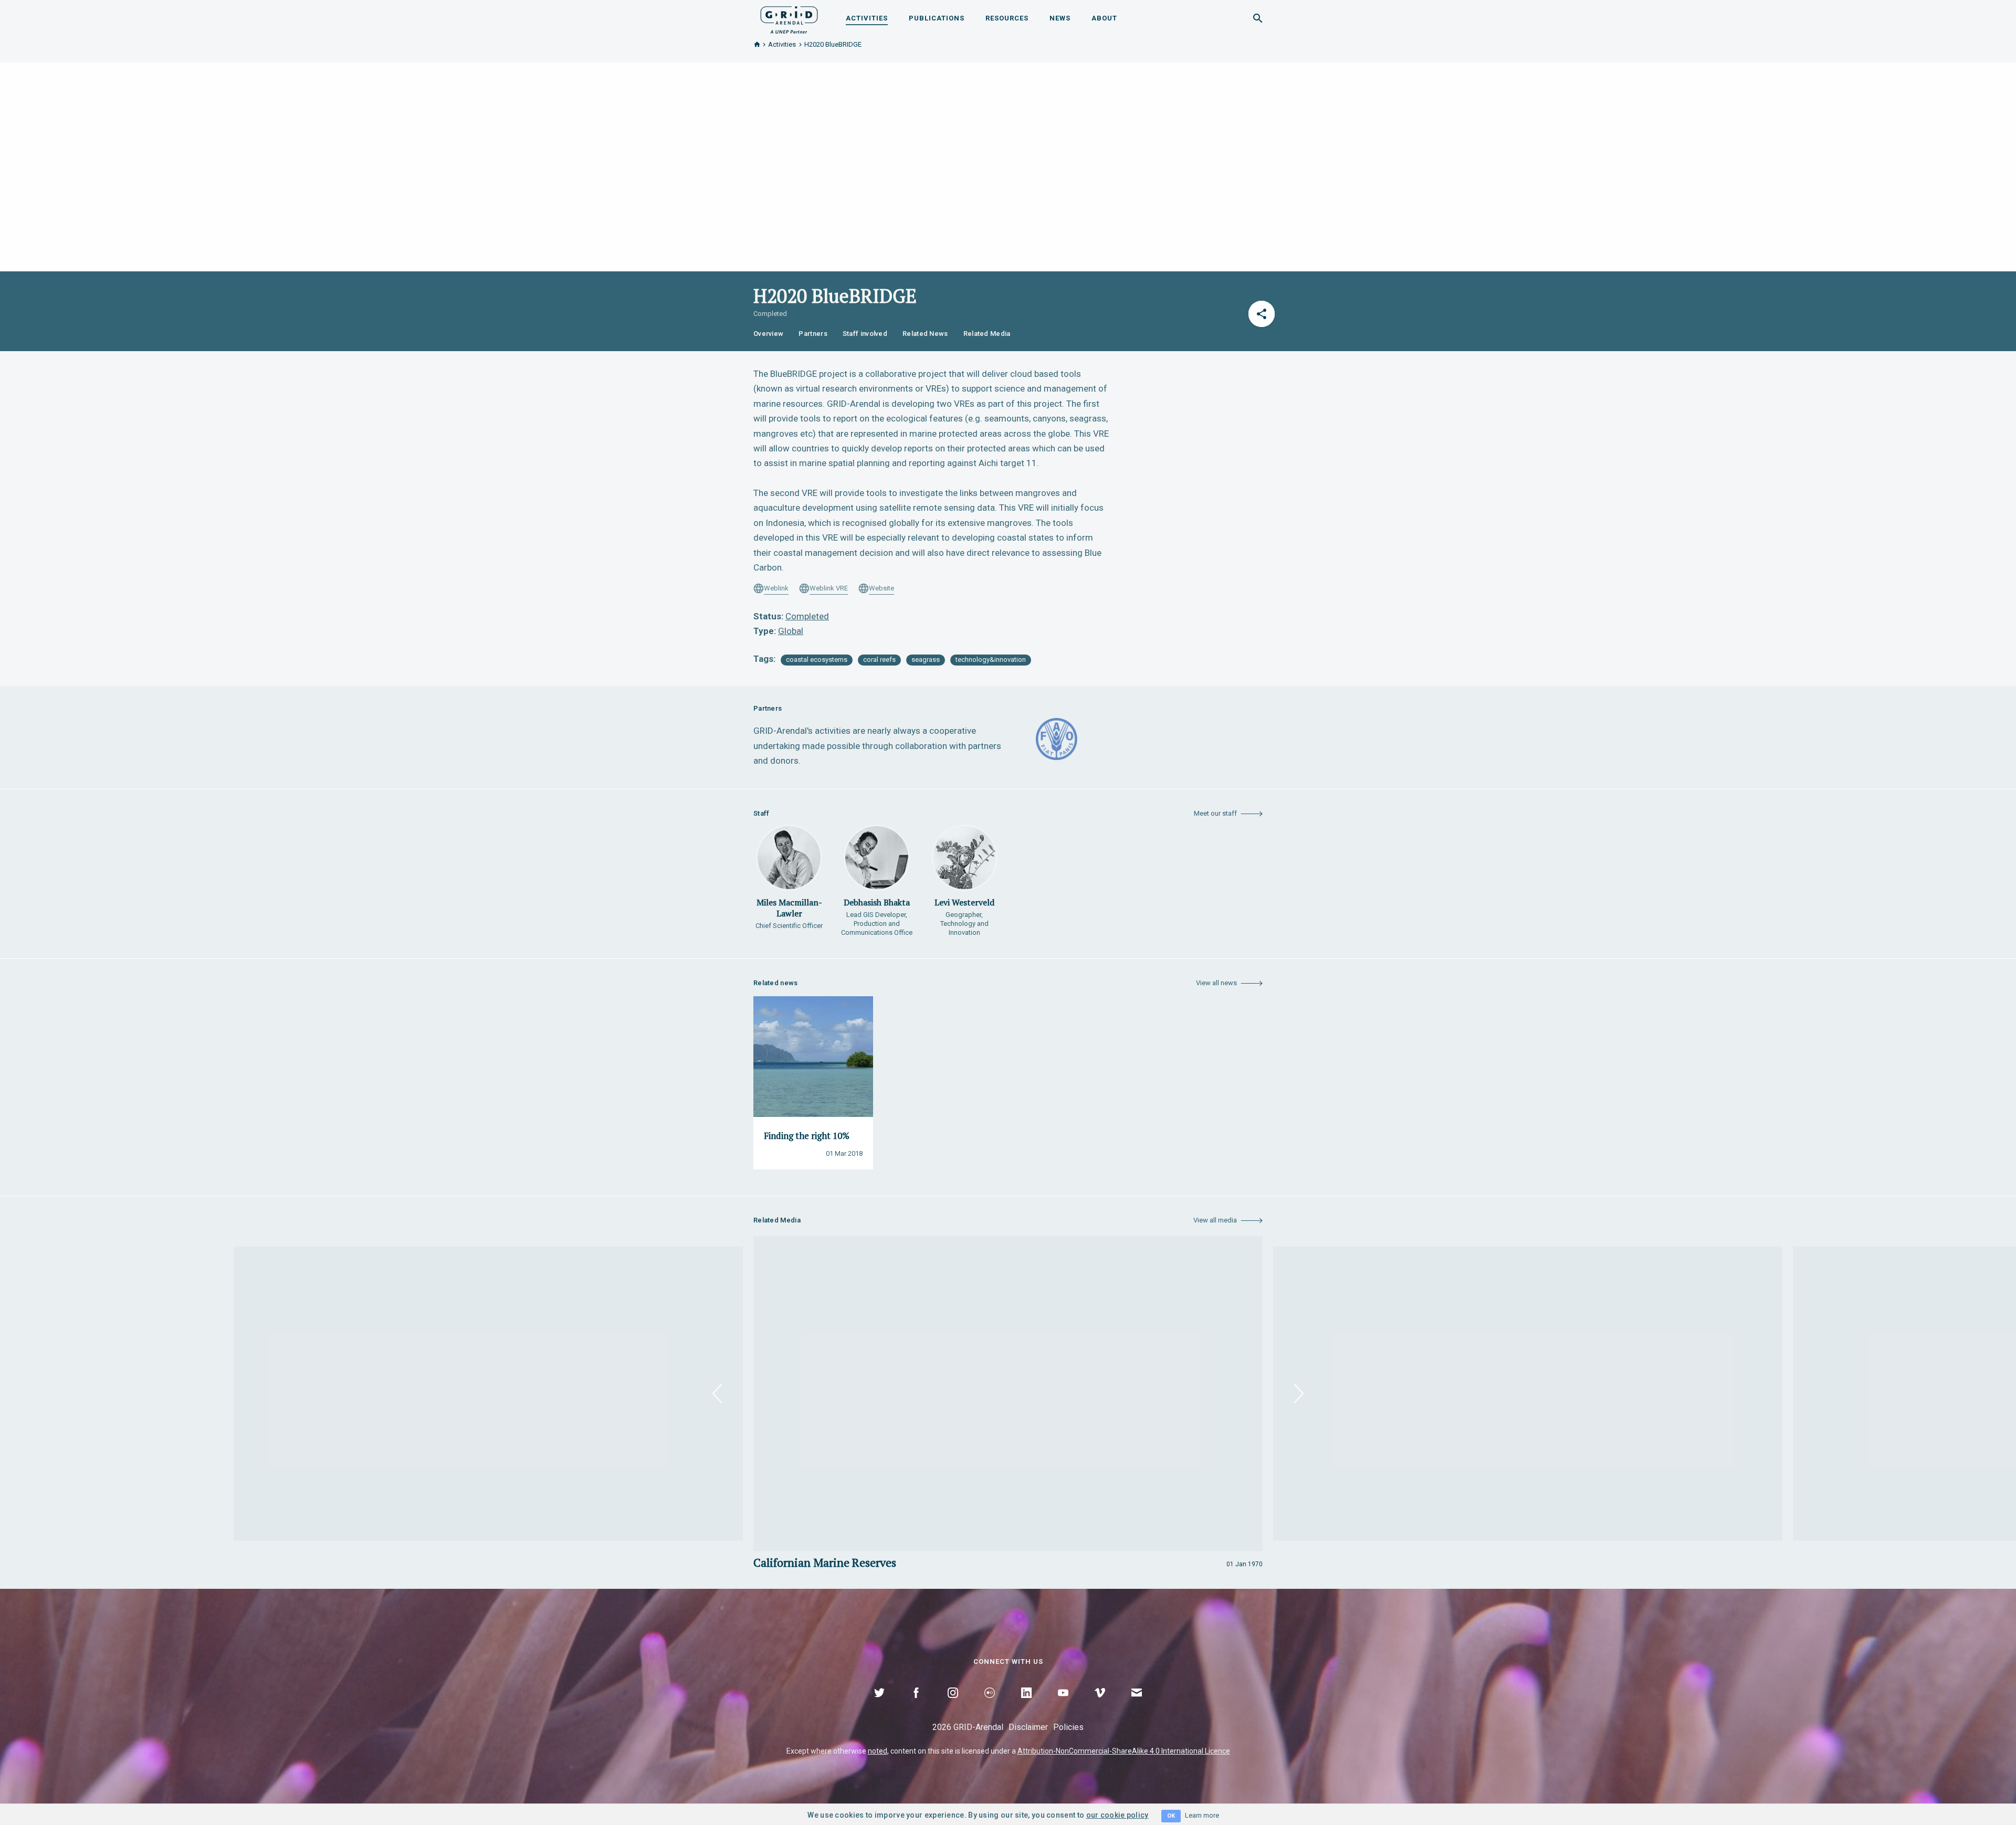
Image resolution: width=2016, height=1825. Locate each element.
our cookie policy (1117, 1815)
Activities (867, 18)
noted (878, 1751)
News (1060, 18)
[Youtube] (1063, 1705)
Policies (1068, 1727)
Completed (807, 616)
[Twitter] (879, 1705)
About (1104, 18)
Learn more (1202, 1815)
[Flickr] (990, 1705)
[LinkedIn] (1026, 1705)
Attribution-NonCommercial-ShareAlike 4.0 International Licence (1124, 1751)
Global (791, 631)
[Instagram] (953, 1705)
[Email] (1137, 1705)
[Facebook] (916, 1705)
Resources (1007, 18)
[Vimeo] (1100, 1705)
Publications (937, 18)
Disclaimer (1028, 1727)
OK (1171, 1816)
